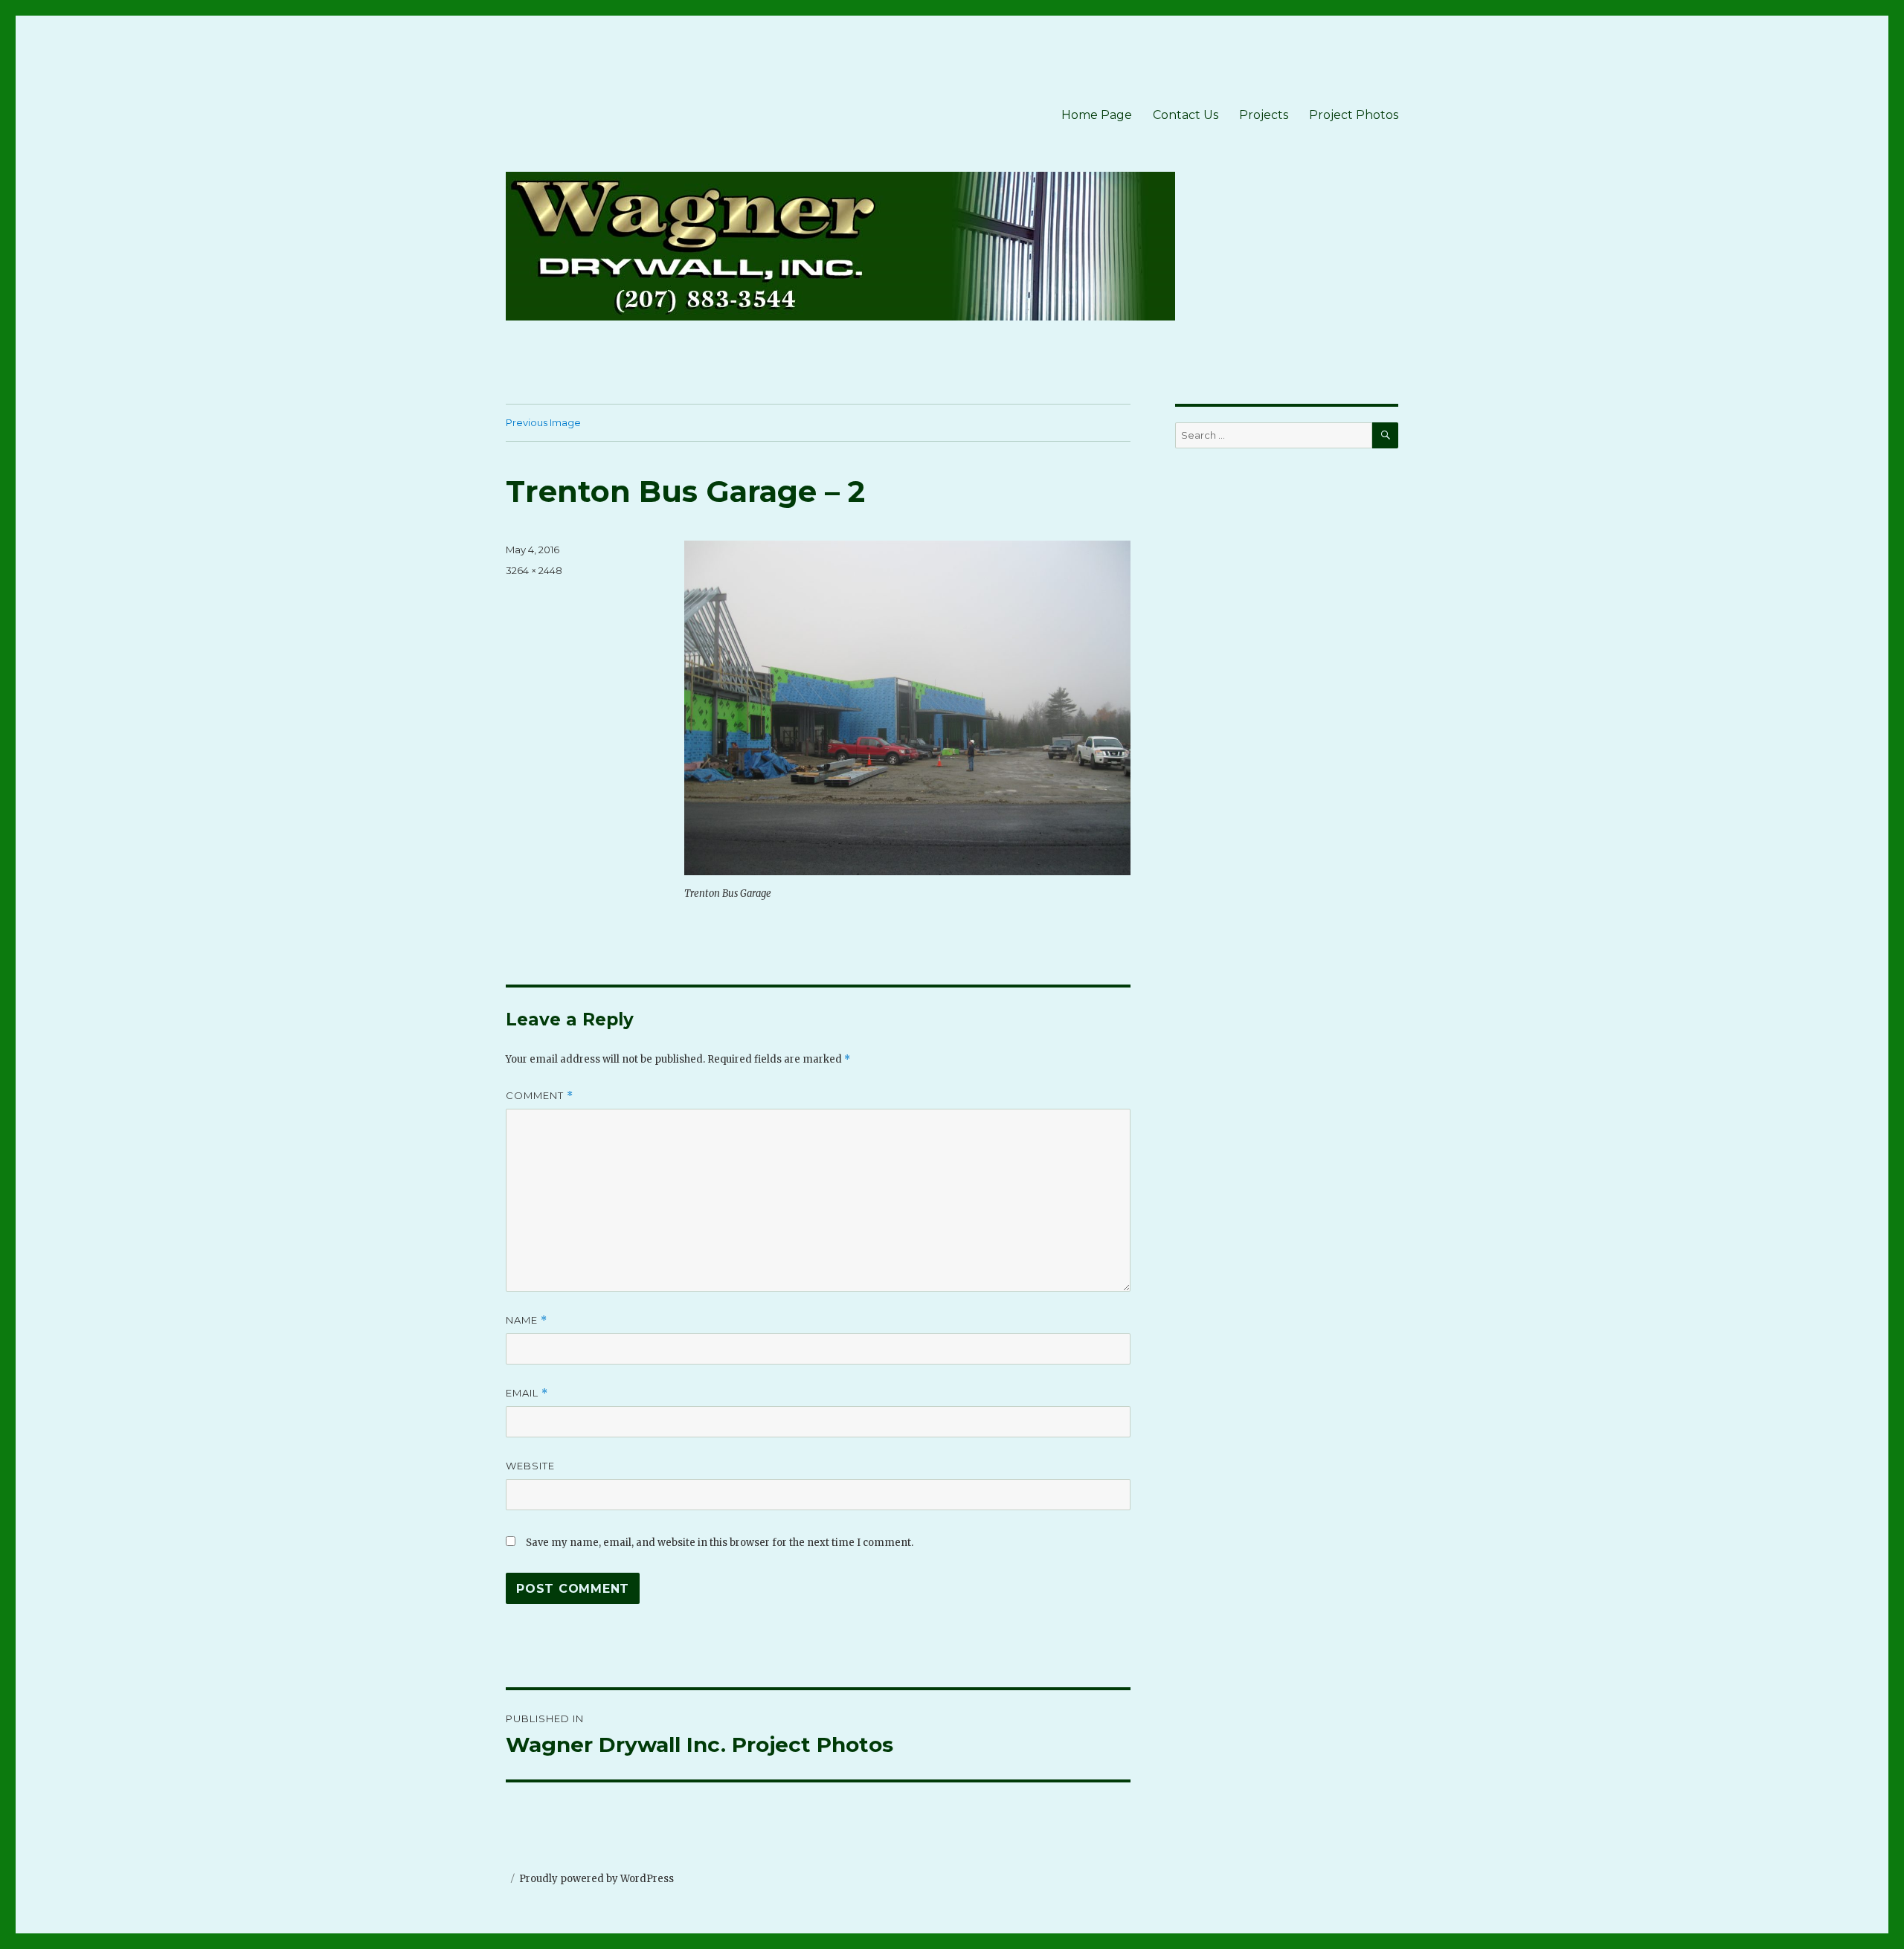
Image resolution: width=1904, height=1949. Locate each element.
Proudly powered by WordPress (596, 1879)
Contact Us (1186, 115)
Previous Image (543, 422)
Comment (540, 1096)
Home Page (1097, 115)
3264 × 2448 (534, 570)
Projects (1264, 115)
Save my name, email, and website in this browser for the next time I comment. (720, 1543)
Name (527, 1320)
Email (527, 1393)
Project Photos (1354, 115)
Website (530, 1466)
